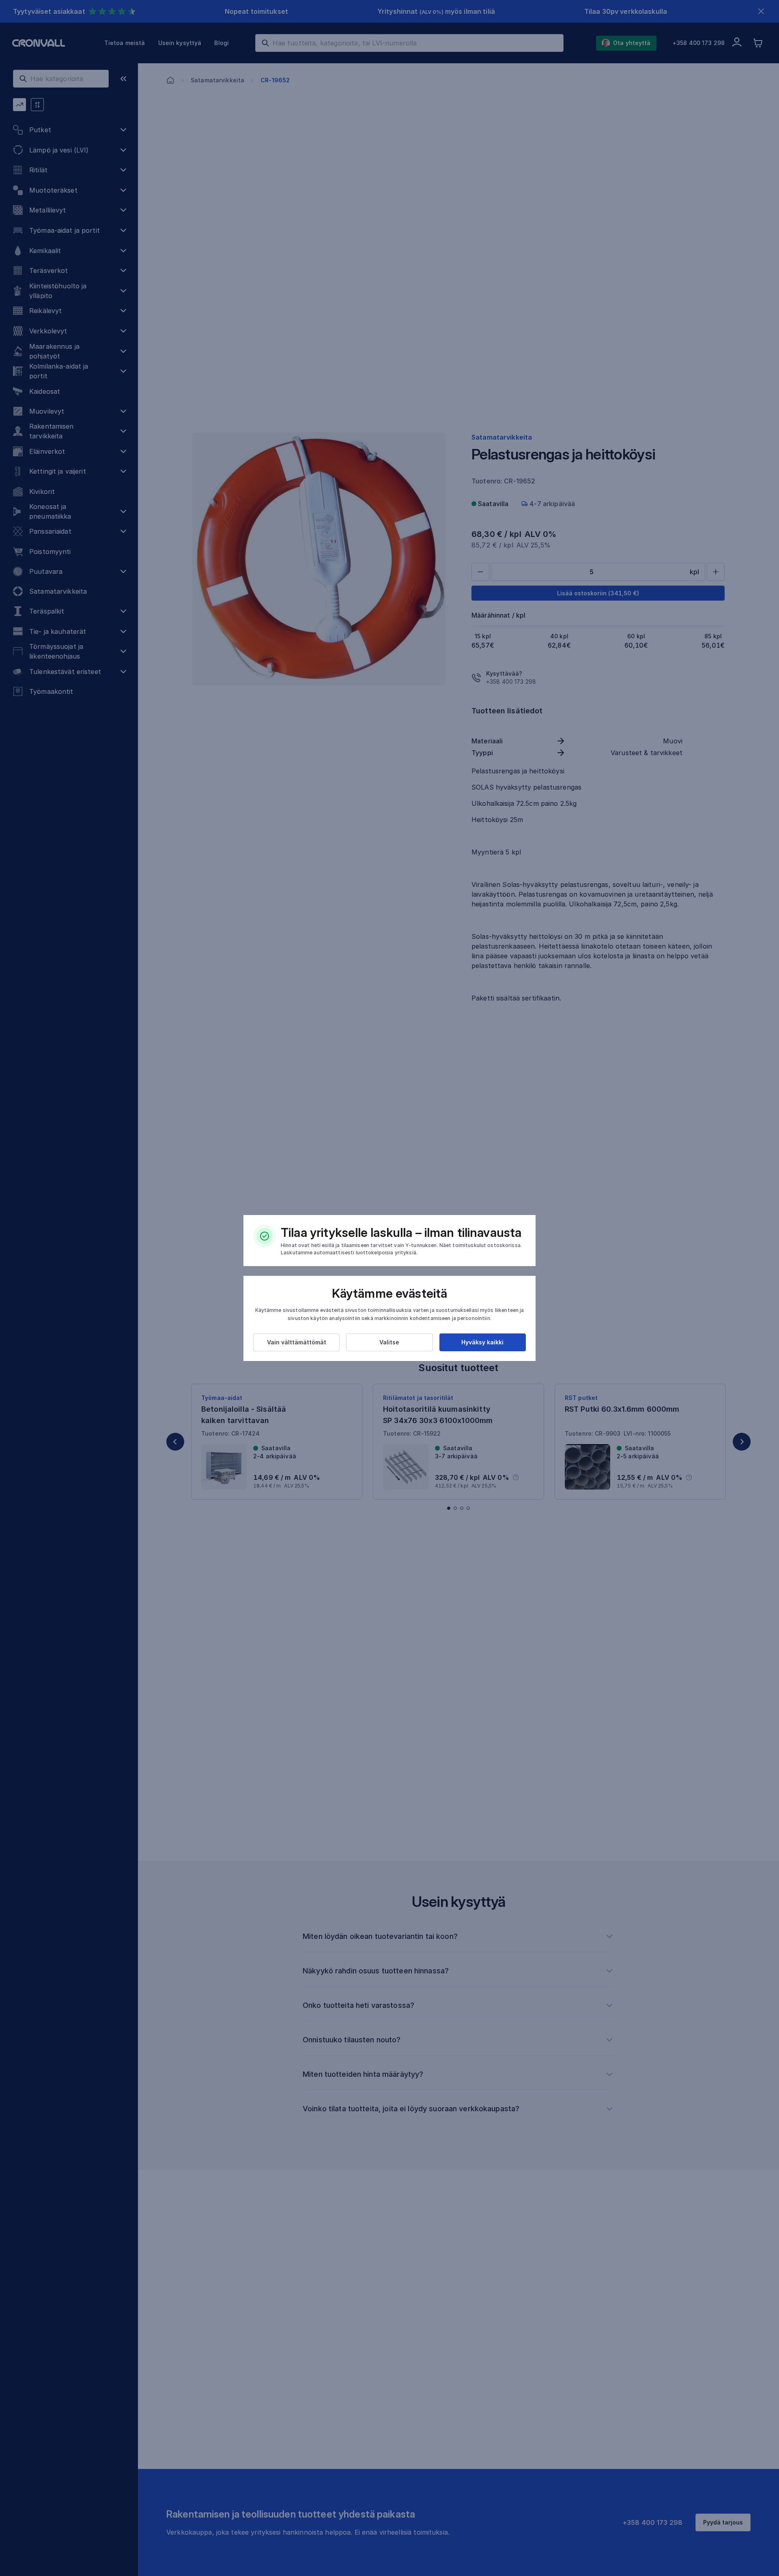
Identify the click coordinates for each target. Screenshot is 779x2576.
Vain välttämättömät (297, 1342)
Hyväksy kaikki (482, 1342)
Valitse (389, 1342)
